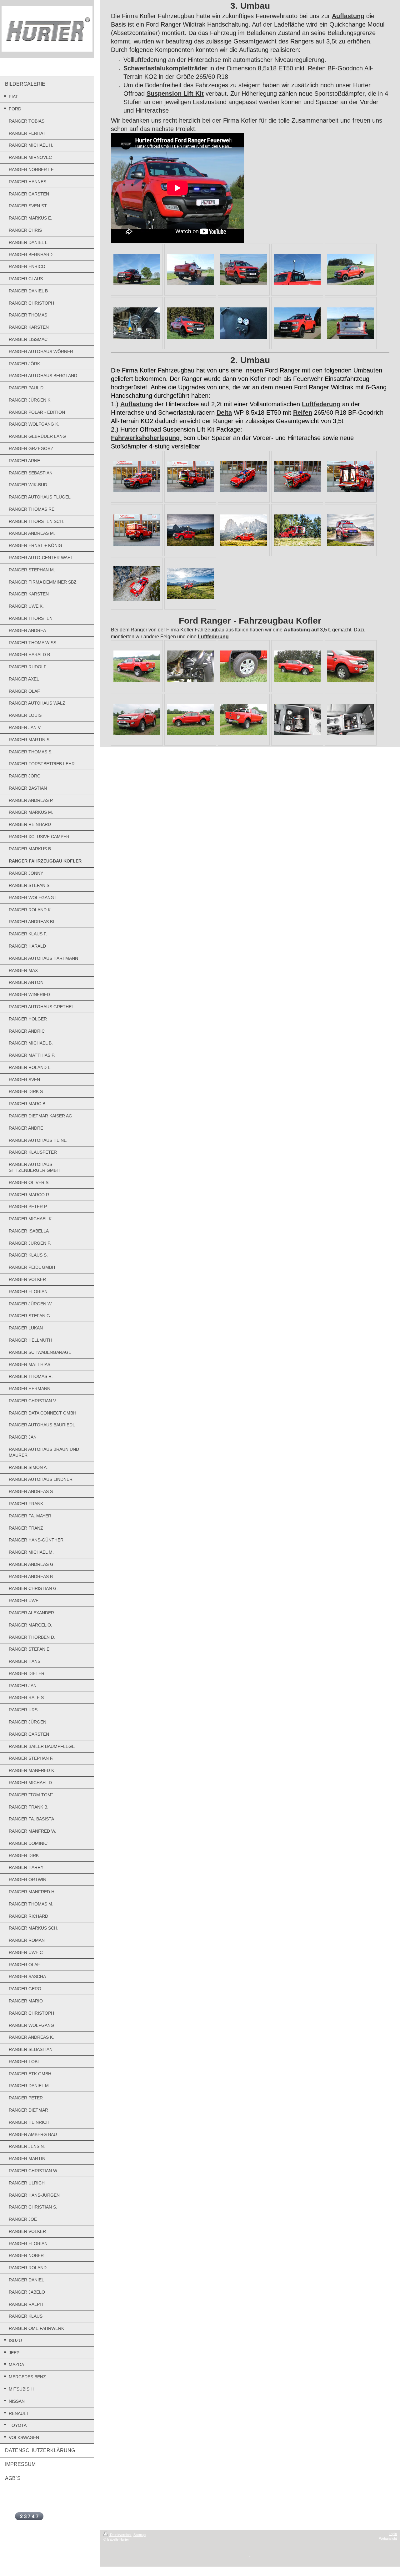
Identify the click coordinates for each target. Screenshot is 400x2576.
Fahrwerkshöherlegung (146, 438)
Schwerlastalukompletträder (165, 68)
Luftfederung (321, 404)
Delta (224, 412)
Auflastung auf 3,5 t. (307, 630)
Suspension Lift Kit (175, 94)
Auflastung (348, 16)
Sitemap (140, 2535)
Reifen (303, 412)
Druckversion (120, 2535)
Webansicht (388, 2538)
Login (393, 2534)
